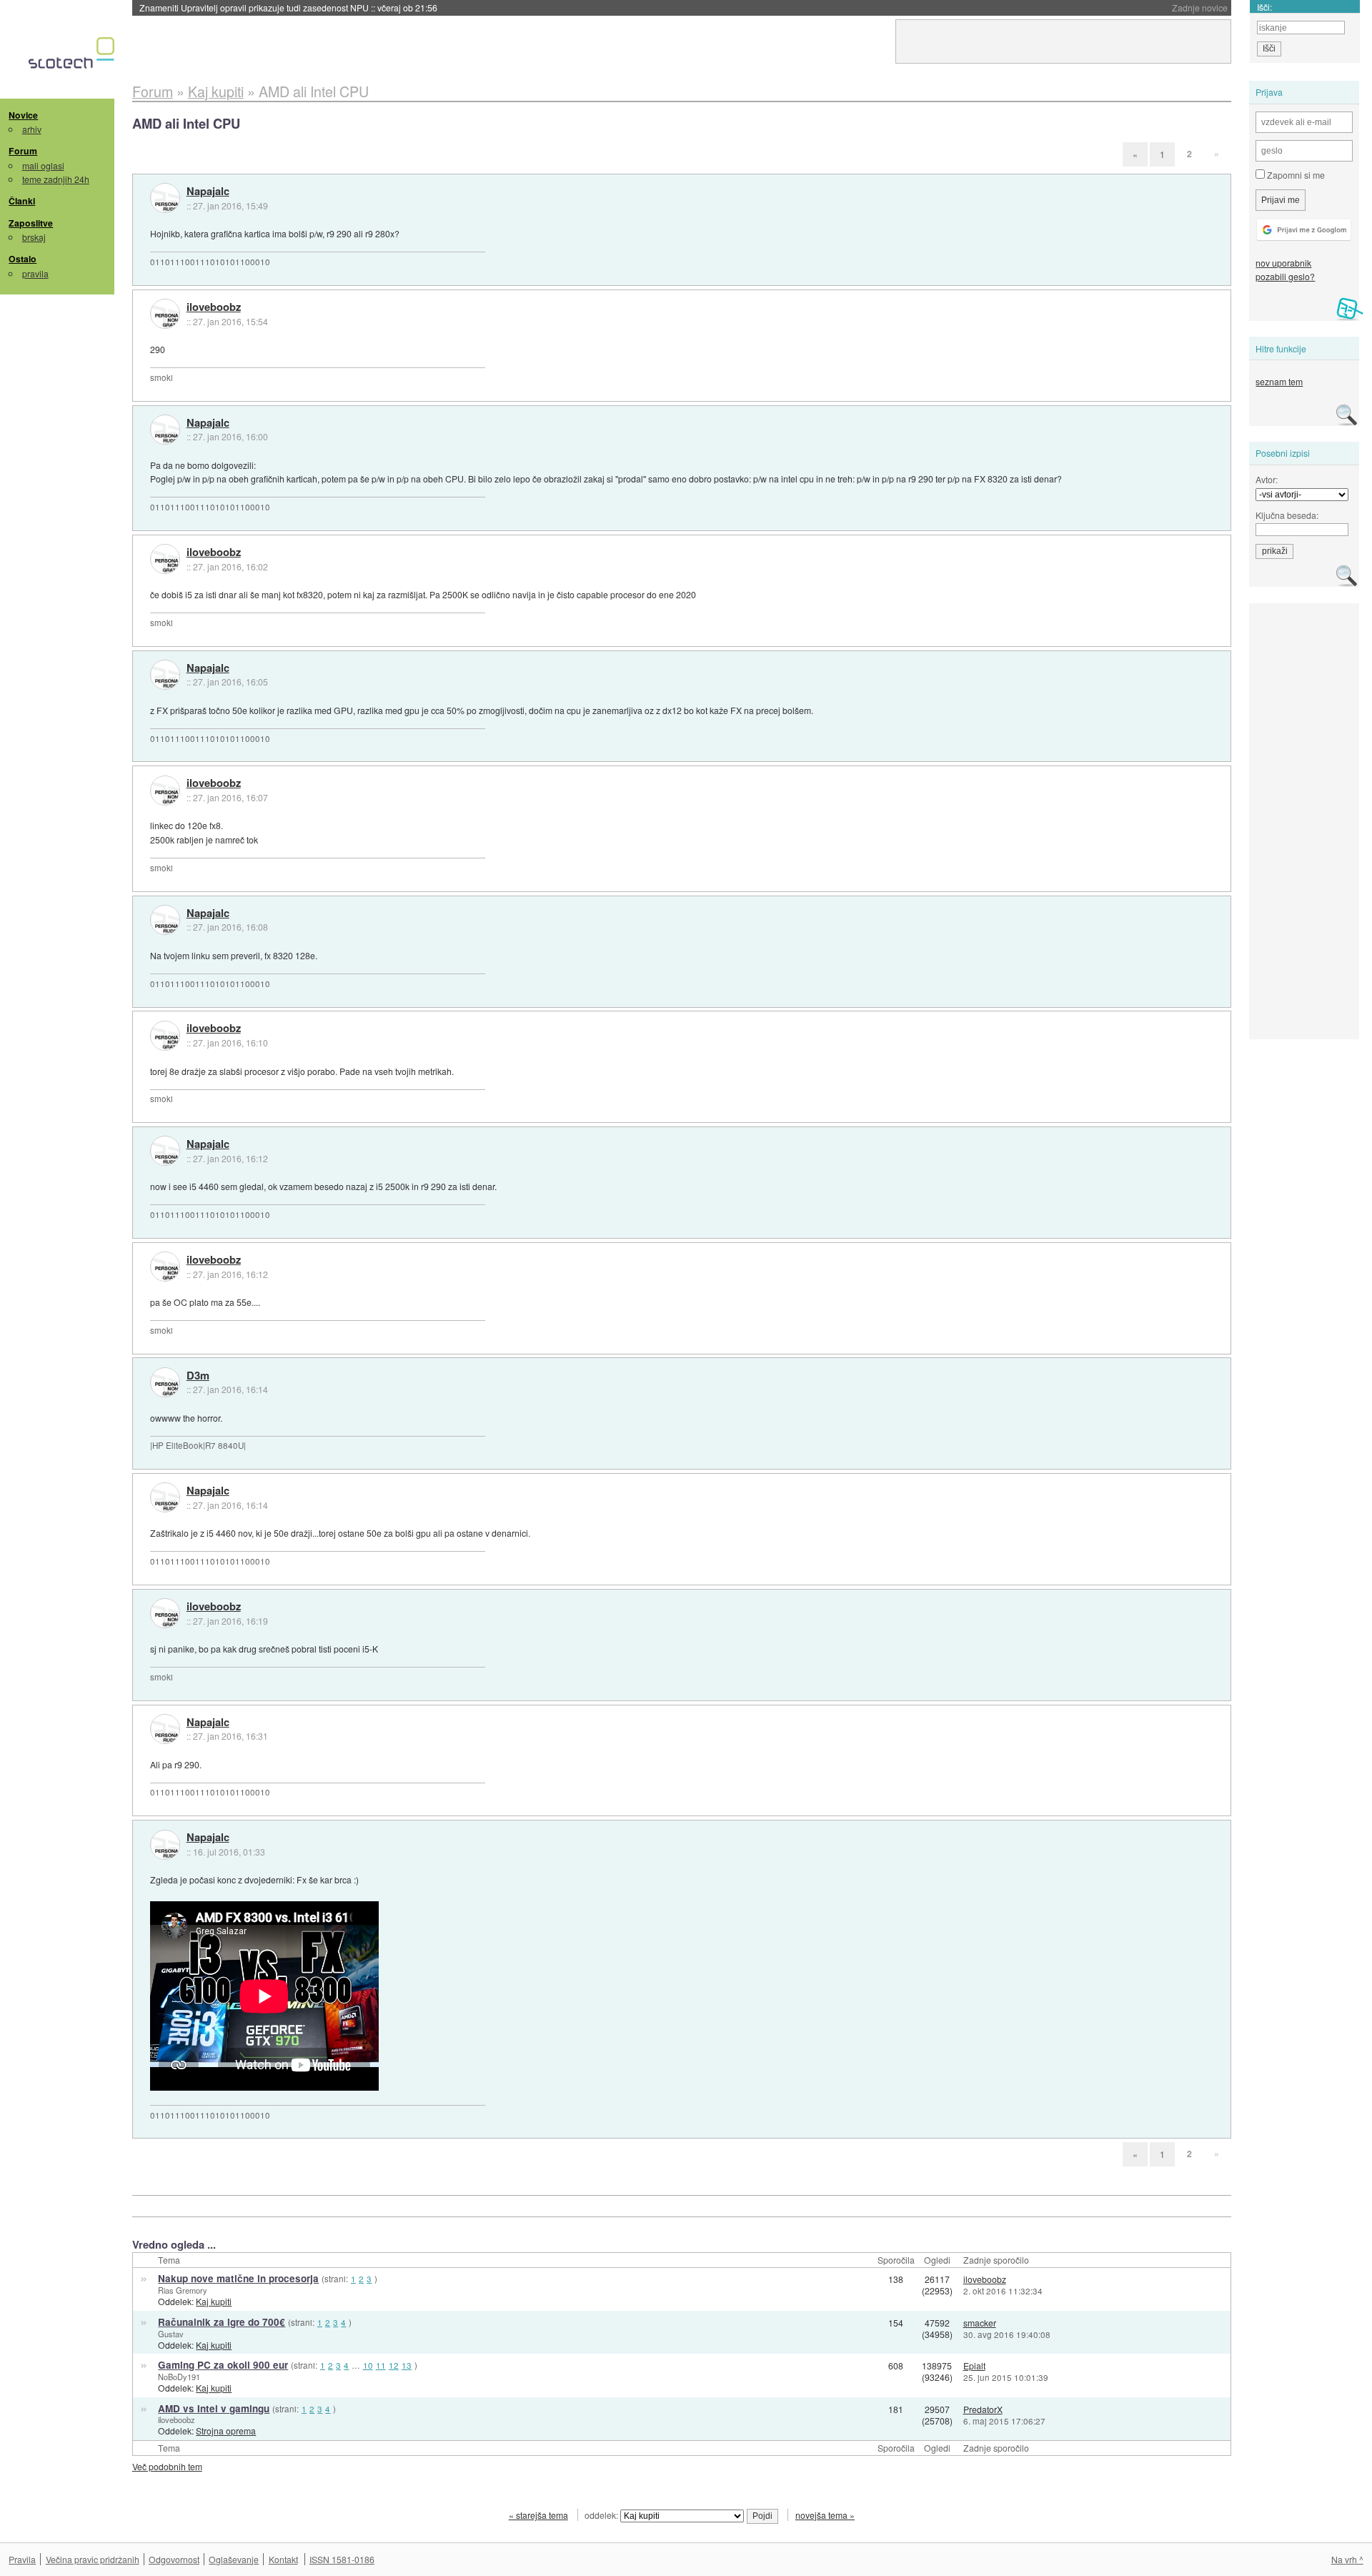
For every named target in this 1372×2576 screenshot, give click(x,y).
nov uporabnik (1283, 263)
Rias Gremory (183, 2290)
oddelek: (602, 2515)
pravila (35, 273)
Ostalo (23, 259)
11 (381, 2365)
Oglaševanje (234, 2559)
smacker (980, 2323)
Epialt (974, 2366)
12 (394, 2365)
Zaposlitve (31, 223)
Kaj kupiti (214, 2301)
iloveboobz (214, 307)
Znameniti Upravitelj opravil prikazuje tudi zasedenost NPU (288, 8)
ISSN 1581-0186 (342, 2559)
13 (407, 2365)
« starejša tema (538, 2515)
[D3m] (165, 1382)
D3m (198, 1376)
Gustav (171, 2334)
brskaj (34, 237)
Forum (23, 151)
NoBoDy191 (179, 2377)
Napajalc (208, 192)
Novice (23, 115)
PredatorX (983, 2409)
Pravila (22, 2559)
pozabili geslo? (1285, 276)
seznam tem (1279, 381)
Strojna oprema (226, 2431)
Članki (22, 201)
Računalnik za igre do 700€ (222, 2322)
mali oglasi (43, 165)
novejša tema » (825, 2515)
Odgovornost (174, 2559)
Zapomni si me (1295, 175)
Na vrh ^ (1347, 2559)
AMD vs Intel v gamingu (214, 2408)
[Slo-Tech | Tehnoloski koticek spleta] (73, 56)
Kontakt (283, 2559)
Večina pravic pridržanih (93, 2559)
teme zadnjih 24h (56, 179)
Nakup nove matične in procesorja (238, 2278)
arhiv (32, 129)
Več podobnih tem (167, 2466)
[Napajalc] (165, 198)
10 (368, 2365)
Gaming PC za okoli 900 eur (223, 2365)
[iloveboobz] (165, 314)
